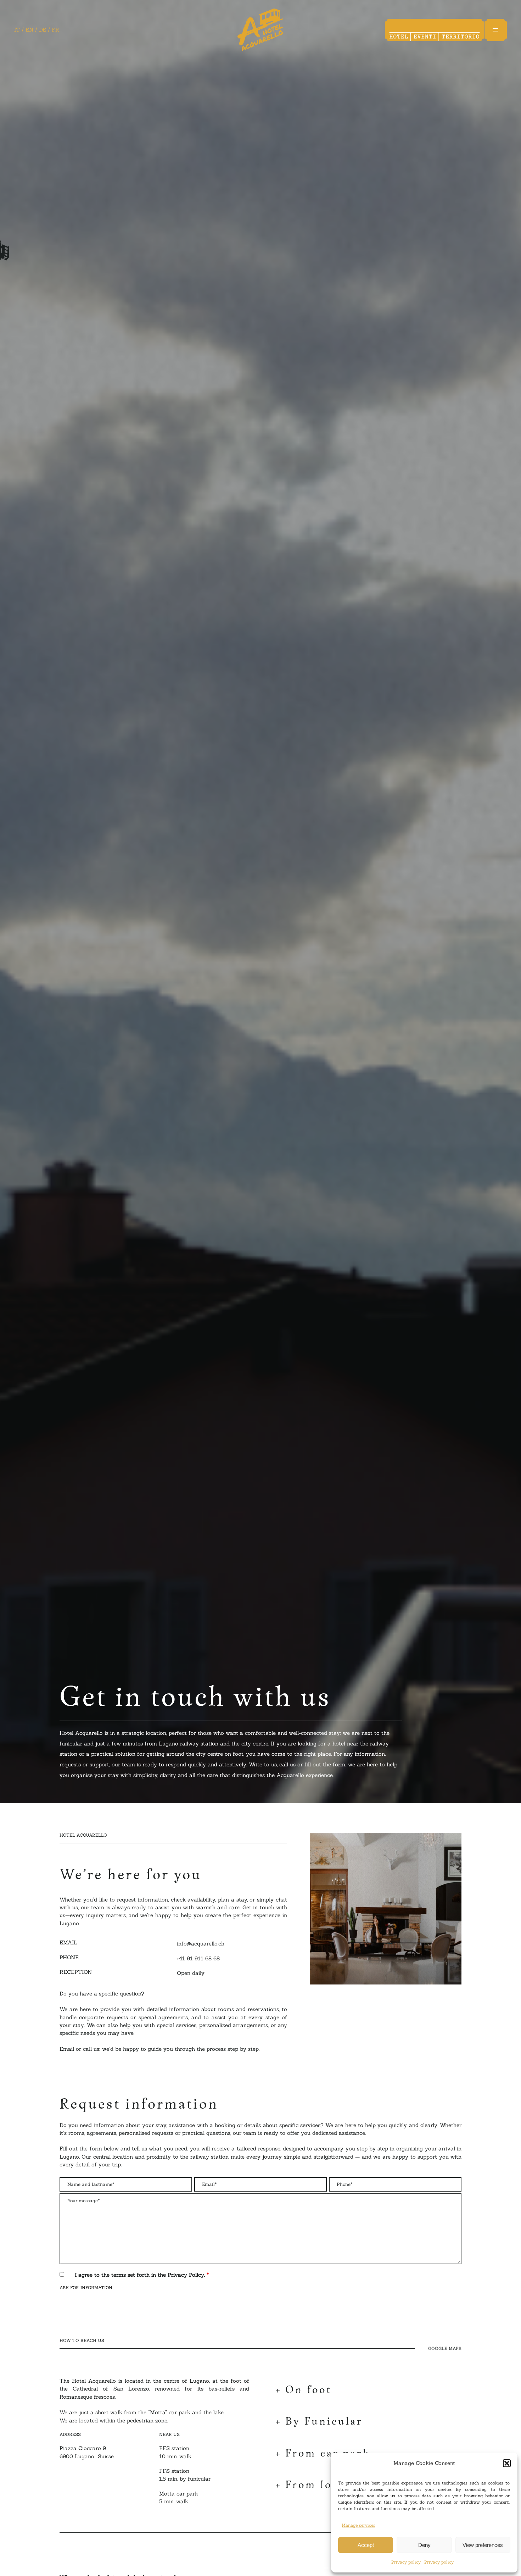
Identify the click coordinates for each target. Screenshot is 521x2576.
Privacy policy (406, 2562)
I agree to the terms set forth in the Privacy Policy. (142, 2275)
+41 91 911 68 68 (198, 1958)
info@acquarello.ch (201, 1944)
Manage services (358, 2525)
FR (55, 30)
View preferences (483, 2545)
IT (17, 30)
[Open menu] (495, 30)
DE (43, 30)
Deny (424, 2545)
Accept (366, 2545)
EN (29, 30)
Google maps (445, 2346)
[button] (507, 2463)
